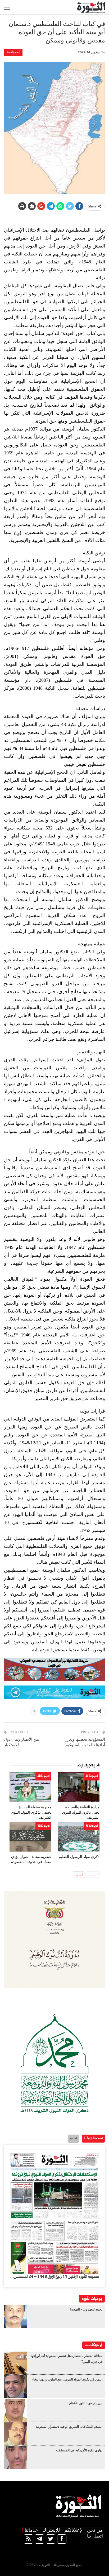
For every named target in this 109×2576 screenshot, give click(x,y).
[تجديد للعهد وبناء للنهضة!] (15, 2317)
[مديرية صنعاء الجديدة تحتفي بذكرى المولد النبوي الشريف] (30, 1787)
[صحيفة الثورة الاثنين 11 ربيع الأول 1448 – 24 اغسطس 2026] (54, 2212)
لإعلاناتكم (73, 2530)
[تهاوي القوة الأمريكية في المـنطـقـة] (15, 2457)
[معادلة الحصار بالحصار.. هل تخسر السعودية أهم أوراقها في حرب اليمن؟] (15, 2363)
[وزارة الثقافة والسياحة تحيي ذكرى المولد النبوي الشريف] (79, 1787)
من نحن (95, 2530)
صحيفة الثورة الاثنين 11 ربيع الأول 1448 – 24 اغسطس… (54, 2277)
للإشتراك (51, 2530)
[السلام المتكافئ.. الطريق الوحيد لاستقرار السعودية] (15, 2434)
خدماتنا (31, 2530)
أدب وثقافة (13, 52)
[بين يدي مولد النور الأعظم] (15, 2410)
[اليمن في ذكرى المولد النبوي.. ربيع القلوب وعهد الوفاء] (15, 2387)
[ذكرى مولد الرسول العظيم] (79, 1837)
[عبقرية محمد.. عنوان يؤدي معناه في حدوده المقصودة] (30, 1837)
